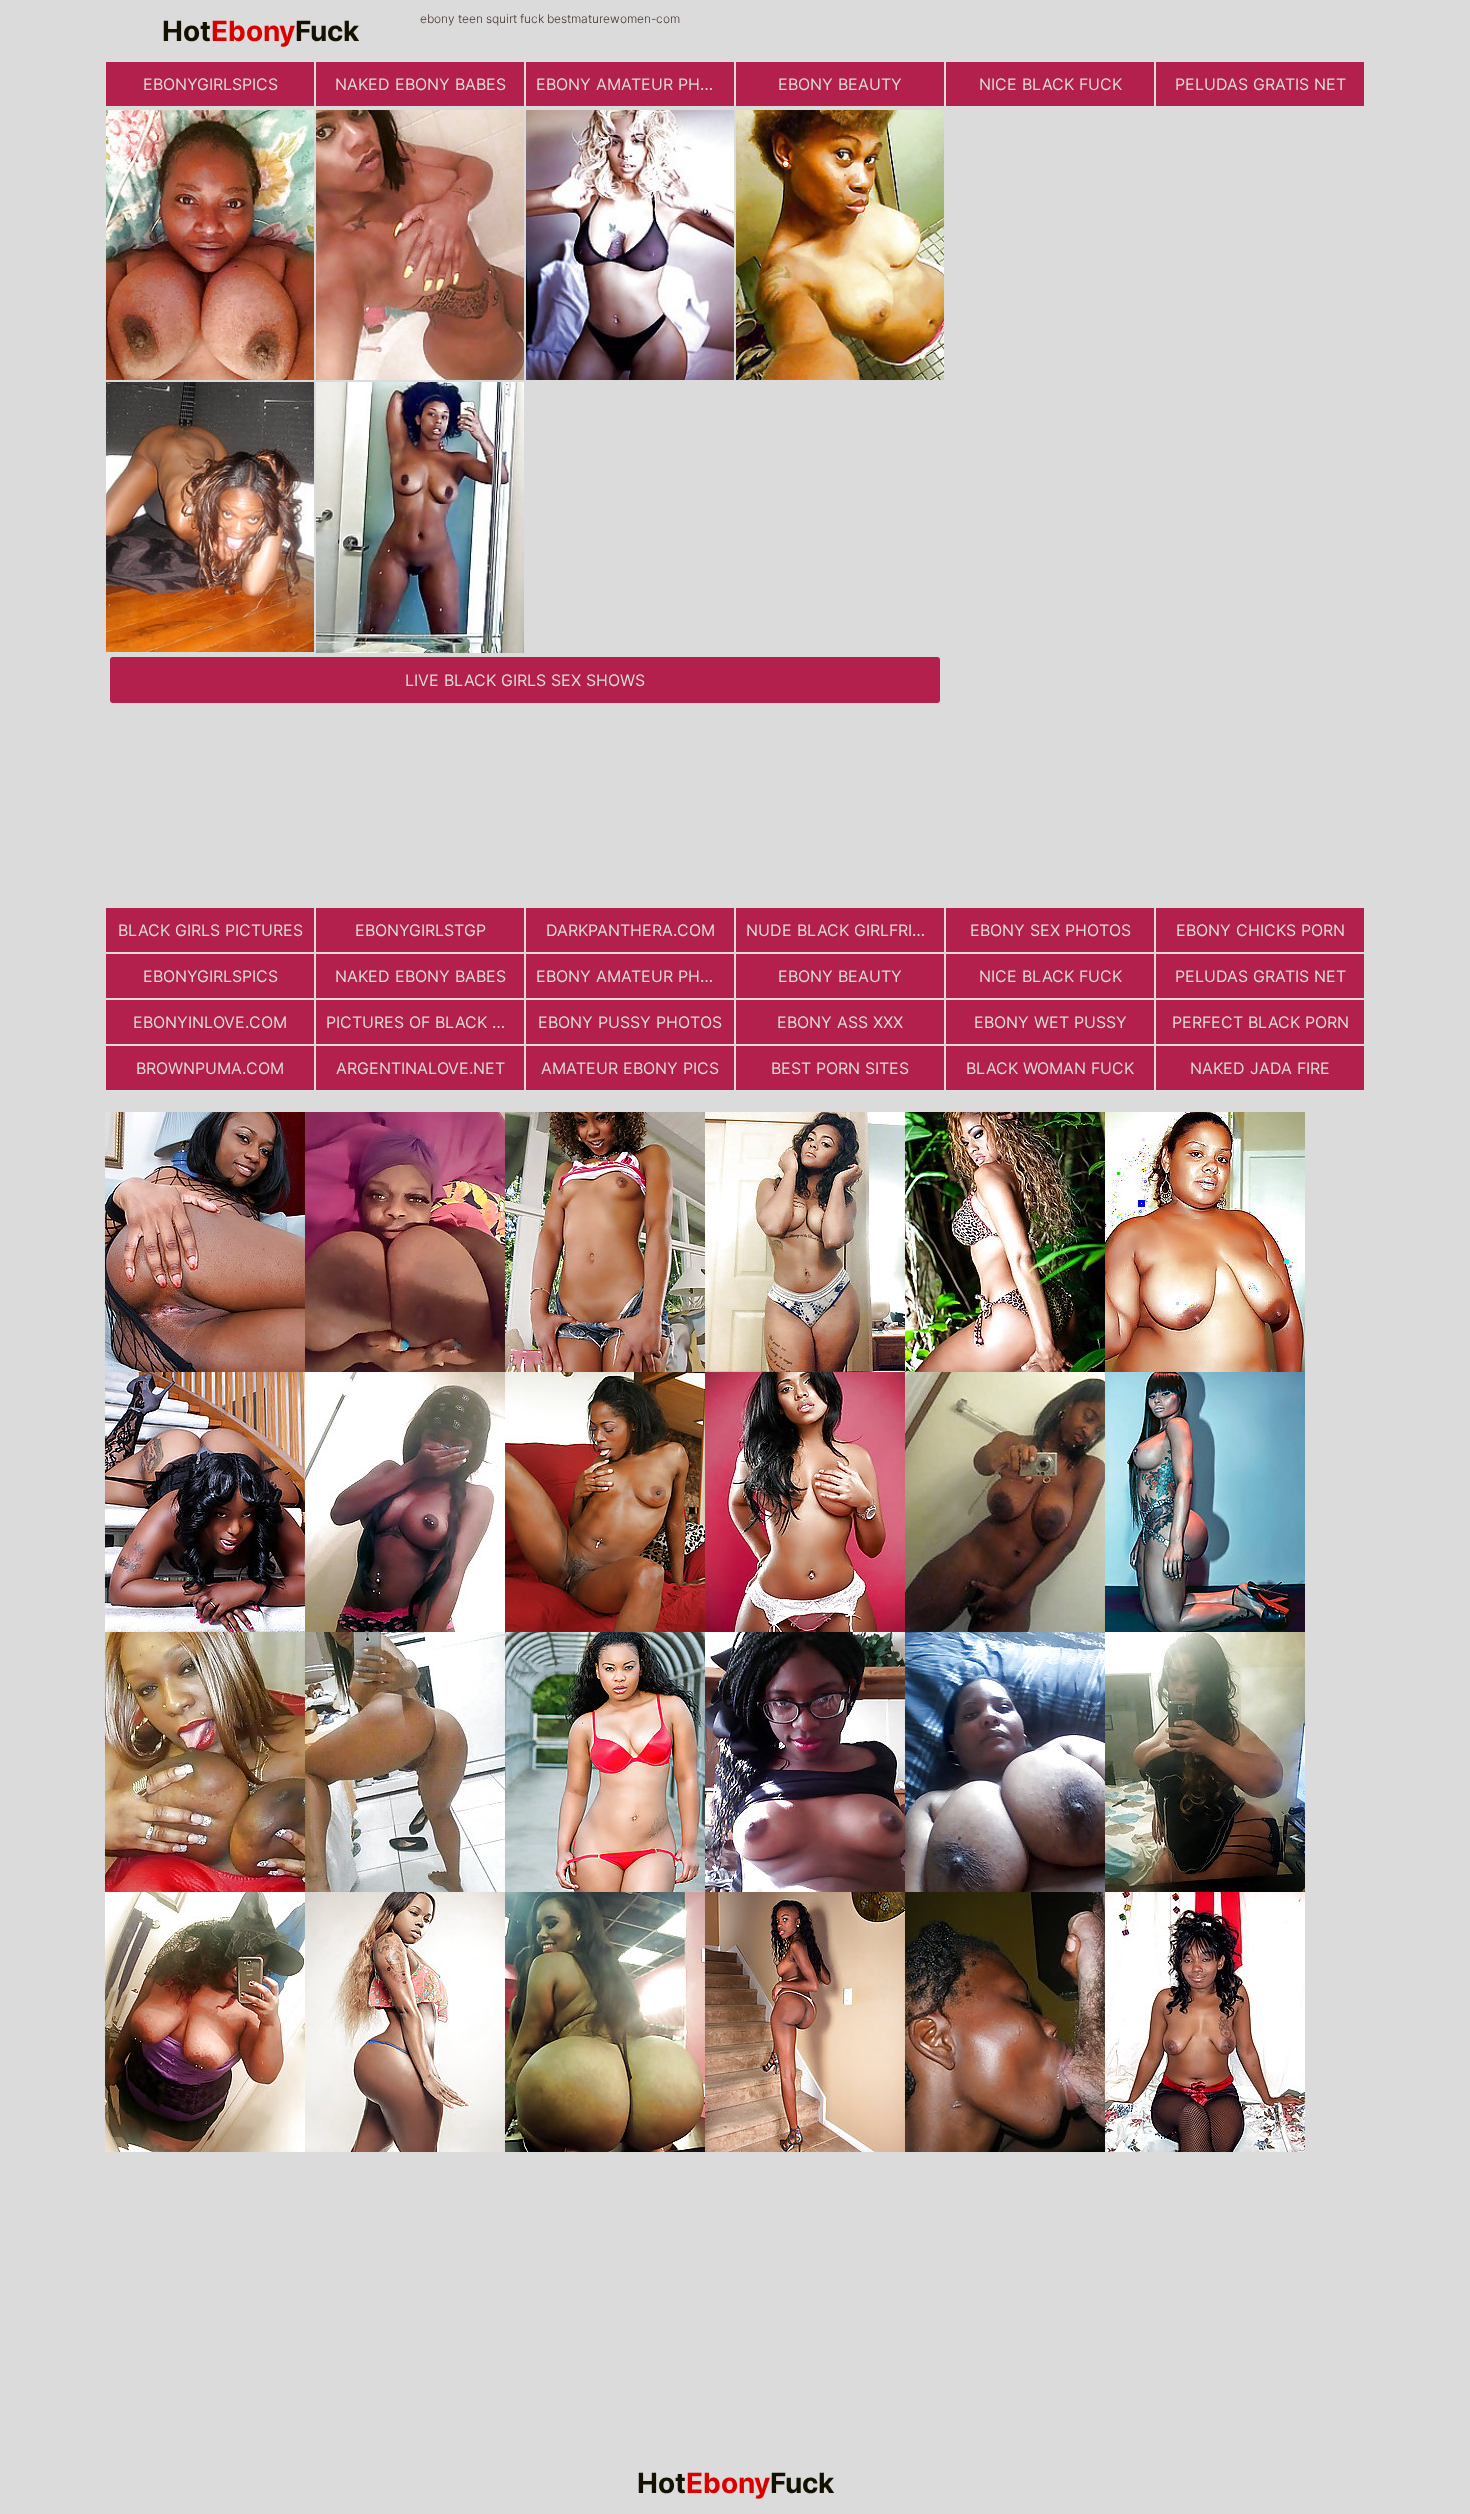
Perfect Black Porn (1260, 1022)
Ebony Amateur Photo (635, 84)
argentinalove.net (420, 1068)
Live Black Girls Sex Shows (525, 680)
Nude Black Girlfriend (845, 930)
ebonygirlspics (210, 84)
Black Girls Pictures (210, 930)
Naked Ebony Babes (420, 84)
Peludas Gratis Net (1260, 84)
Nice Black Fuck (1050, 84)
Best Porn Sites (840, 1068)
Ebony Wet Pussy (1050, 1022)
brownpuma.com (210, 1068)
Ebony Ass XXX (840, 1022)
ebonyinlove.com (210, 1022)
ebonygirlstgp (420, 930)
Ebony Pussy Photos (630, 1022)
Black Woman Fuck (1050, 1068)
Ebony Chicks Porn (1260, 930)
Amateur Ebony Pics (630, 1068)
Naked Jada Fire (1260, 1068)
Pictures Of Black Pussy (425, 1022)
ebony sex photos (1050, 930)
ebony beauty (840, 84)
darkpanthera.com (630, 930)
